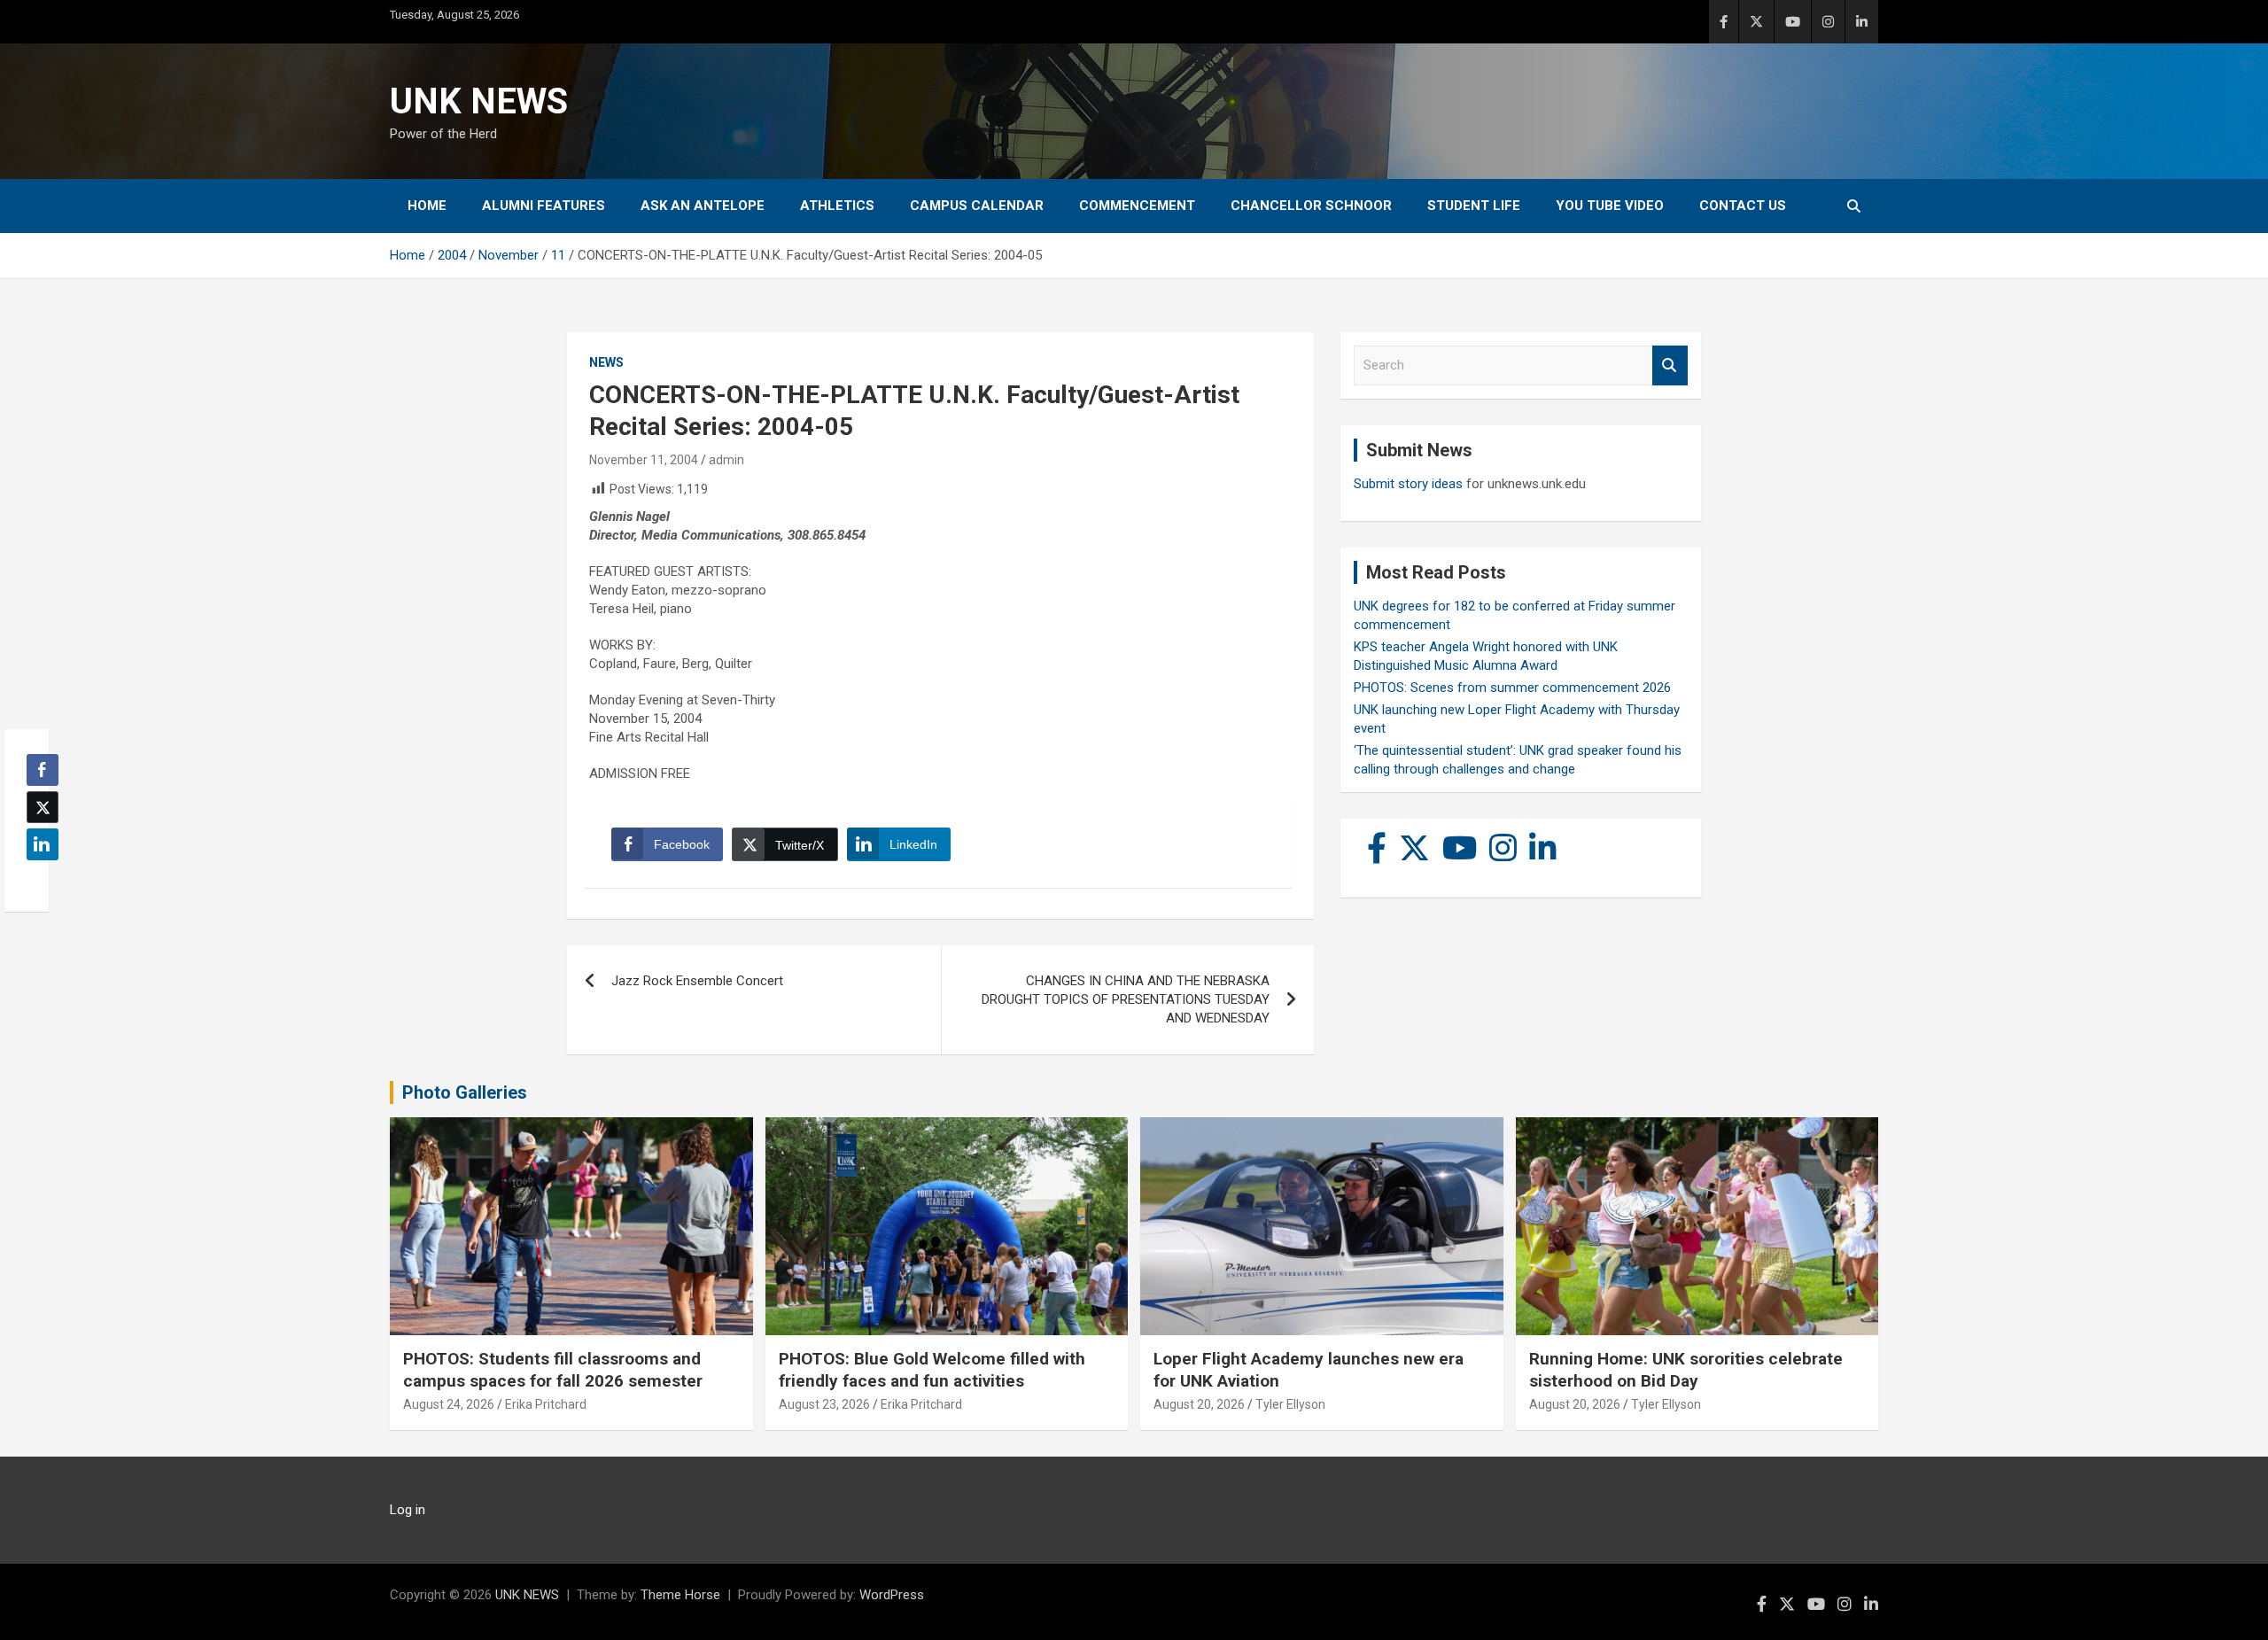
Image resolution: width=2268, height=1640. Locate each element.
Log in (408, 1510)
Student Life (1474, 206)
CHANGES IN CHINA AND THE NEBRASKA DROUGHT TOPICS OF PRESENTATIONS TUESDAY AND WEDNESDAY (1126, 999)
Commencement (1137, 206)
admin (726, 460)
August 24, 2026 (449, 1404)
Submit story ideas (1408, 484)
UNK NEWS (479, 101)
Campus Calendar (977, 206)
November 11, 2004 (644, 460)
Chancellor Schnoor (1311, 206)
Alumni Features (544, 206)
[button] (37, 879)
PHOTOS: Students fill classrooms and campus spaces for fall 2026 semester (553, 1370)
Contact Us (1743, 206)
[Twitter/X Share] (43, 807)
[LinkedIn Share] (43, 844)
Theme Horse (680, 1595)
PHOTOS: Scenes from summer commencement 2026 (1512, 688)
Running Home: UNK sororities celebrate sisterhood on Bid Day (1686, 1370)
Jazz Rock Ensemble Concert (697, 981)
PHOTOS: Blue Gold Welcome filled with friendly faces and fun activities (932, 1370)
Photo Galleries (465, 1092)
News (606, 362)
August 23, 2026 (824, 1404)
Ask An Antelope (703, 206)
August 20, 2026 (1199, 1404)
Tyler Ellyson (1290, 1404)
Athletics (837, 206)
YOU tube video (1610, 206)
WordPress (892, 1595)
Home (427, 206)
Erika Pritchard (546, 1404)
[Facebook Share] (43, 770)
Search (1670, 365)
